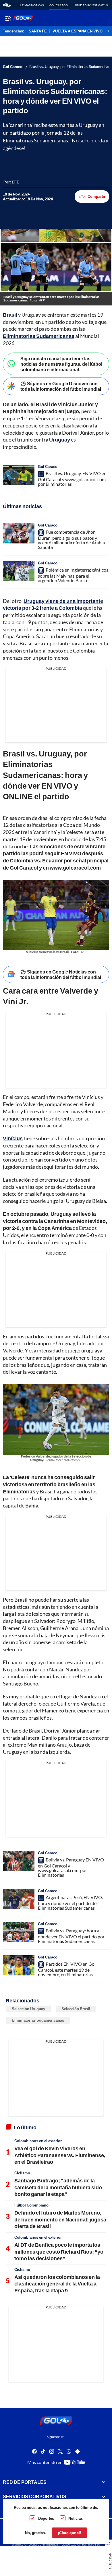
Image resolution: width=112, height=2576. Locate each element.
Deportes (46, 2518)
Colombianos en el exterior (38, 2141)
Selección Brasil (76, 2009)
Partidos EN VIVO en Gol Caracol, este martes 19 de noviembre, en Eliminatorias (67, 1969)
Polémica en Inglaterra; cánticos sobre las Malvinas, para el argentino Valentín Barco (73, 575)
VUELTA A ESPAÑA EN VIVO (78, 31)
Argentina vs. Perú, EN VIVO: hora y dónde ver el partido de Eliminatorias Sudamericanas (71, 1903)
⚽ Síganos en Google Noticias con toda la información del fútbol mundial (61, 974)
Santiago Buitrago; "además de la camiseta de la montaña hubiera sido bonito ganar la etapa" (58, 2187)
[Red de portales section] (104, 2482)
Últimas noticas (31, 5)
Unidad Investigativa (92, 5)
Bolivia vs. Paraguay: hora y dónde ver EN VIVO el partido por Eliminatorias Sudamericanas (71, 1936)
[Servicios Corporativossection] (104, 2496)
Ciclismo (22, 2173)
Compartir (96, 196)
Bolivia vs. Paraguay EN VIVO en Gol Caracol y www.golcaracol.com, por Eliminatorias (71, 1867)
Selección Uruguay (28, 2009)
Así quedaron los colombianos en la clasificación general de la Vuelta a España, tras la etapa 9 (57, 2284)
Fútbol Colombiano (31, 2205)
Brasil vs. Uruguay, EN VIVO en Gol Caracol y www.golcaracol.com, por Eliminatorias (72, 479)
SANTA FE (38, 31)
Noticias (76, 2518)
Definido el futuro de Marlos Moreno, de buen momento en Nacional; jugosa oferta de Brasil (60, 2219)
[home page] (7, 5)
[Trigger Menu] (8, 18)
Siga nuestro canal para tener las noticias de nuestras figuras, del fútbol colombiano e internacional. (61, 364)
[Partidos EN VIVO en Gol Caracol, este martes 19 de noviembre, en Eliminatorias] (19, 1965)
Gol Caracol (59, 5)
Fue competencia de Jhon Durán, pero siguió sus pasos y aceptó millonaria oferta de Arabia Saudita (71, 539)
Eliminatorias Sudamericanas (38, 2020)
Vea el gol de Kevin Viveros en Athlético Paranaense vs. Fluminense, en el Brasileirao (60, 2155)
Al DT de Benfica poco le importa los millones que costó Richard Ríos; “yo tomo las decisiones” (59, 2251)
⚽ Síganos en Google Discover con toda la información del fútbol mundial (61, 386)
